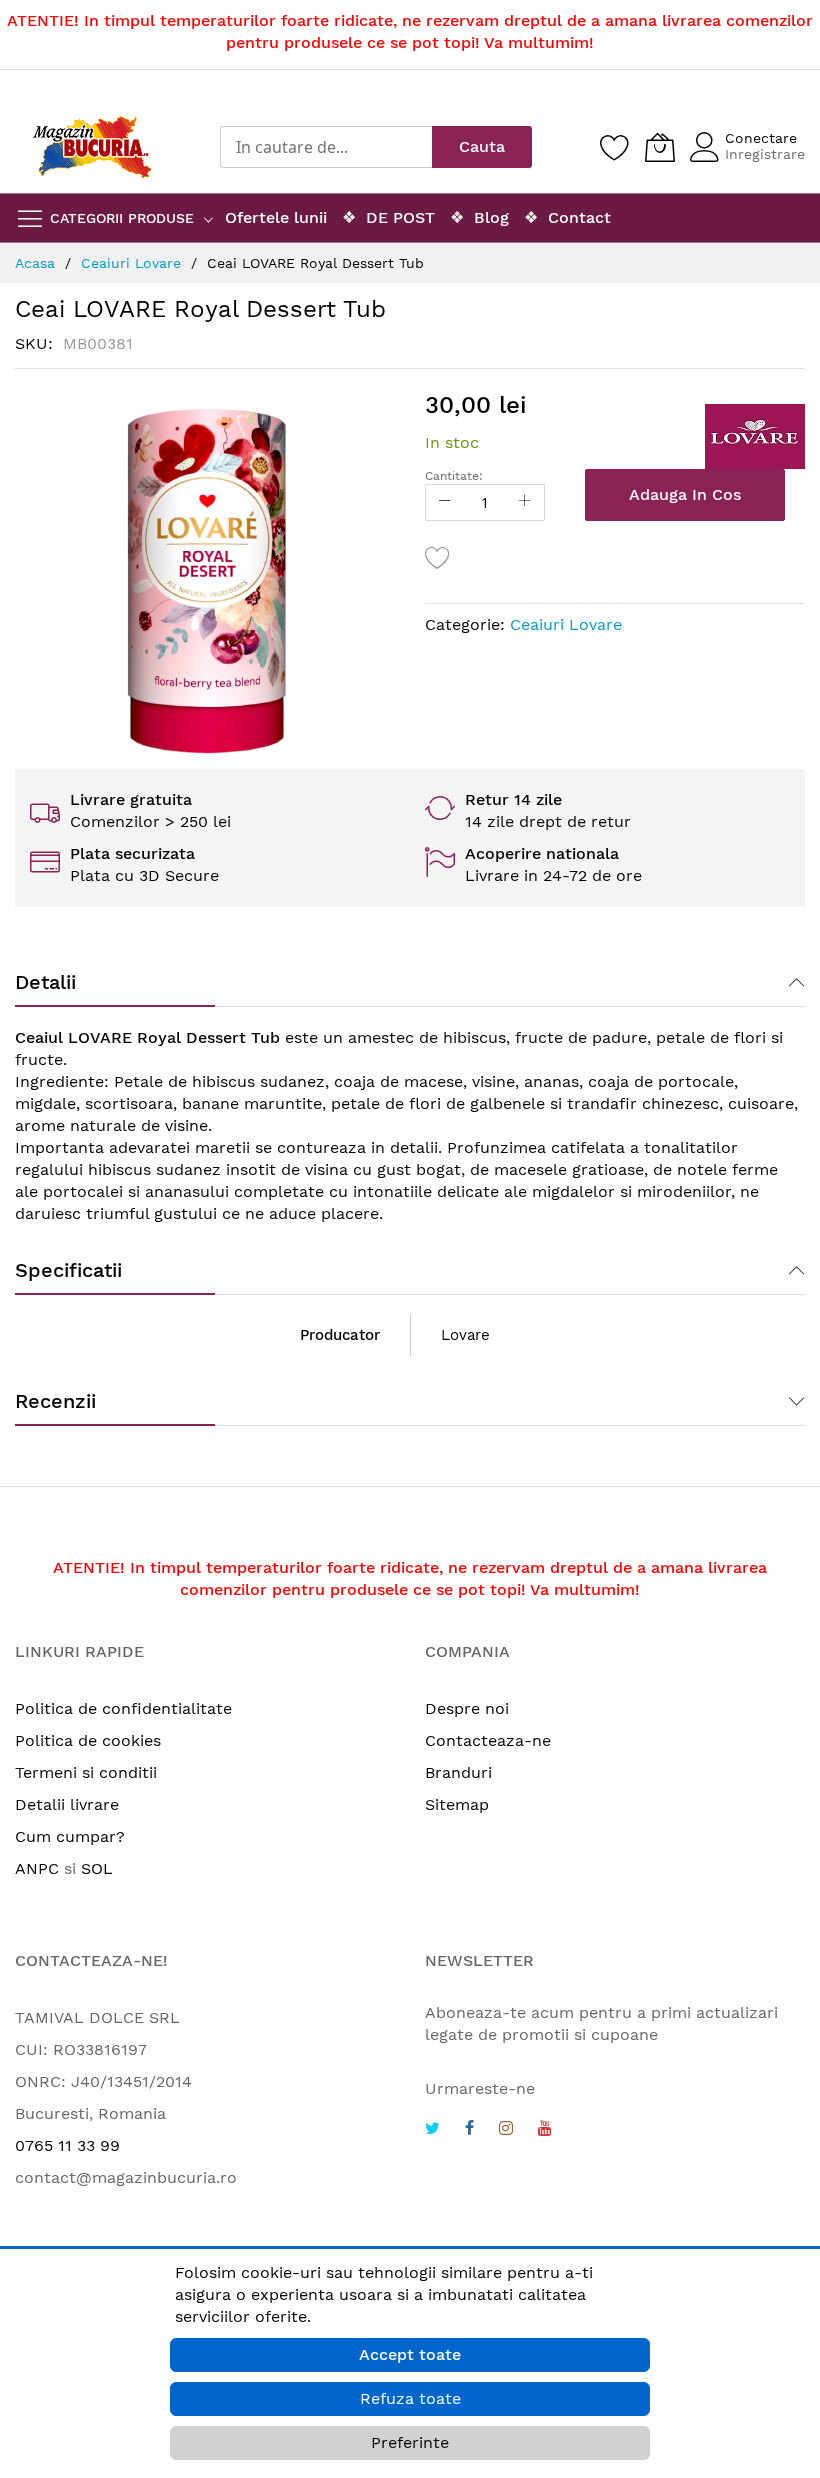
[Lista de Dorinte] (438, 557)
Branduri (458, 1772)
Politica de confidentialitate (123, 1708)
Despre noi (467, 1708)
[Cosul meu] (660, 147)
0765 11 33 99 (67, 2145)
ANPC (37, 1868)
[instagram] (506, 2130)
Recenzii (55, 1401)
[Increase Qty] (525, 502)
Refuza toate (410, 2398)
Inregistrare (765, 154)
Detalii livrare (67, 1804)
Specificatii (68, 1270)
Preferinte (410, 2442)
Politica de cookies (88, 1740)
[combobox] (326, 147)
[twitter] (432, 2130)
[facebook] (469, 2130)
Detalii (45, 982)
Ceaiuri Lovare (566, 624)
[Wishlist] (615, 147)
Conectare (761, 138)
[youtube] (545, 2130)
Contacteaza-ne (488, 1740)
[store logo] (92, 147)
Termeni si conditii (86, 1772)
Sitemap (457, 1804)
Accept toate (410, 2354)
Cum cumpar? (70, 1836)
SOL (97, 1868)
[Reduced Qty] (445, 502)
